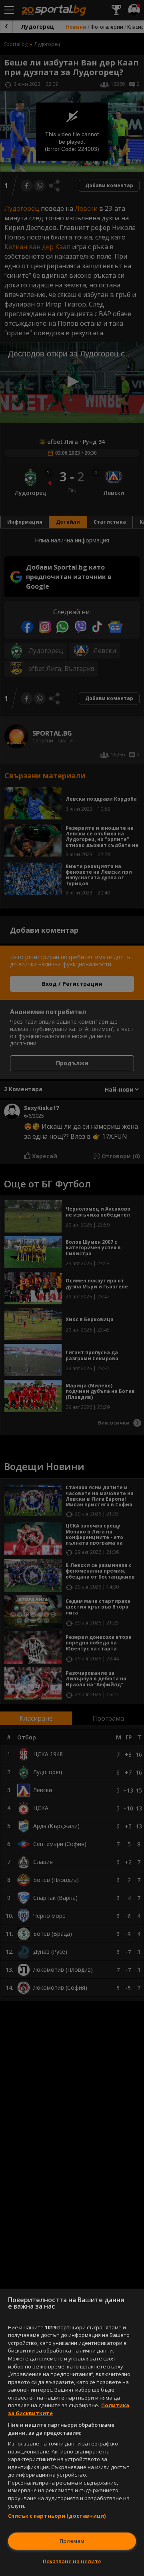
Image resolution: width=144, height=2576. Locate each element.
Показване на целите (72, 2561)
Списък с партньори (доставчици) (57, 2516)
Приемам (72, 2541)
